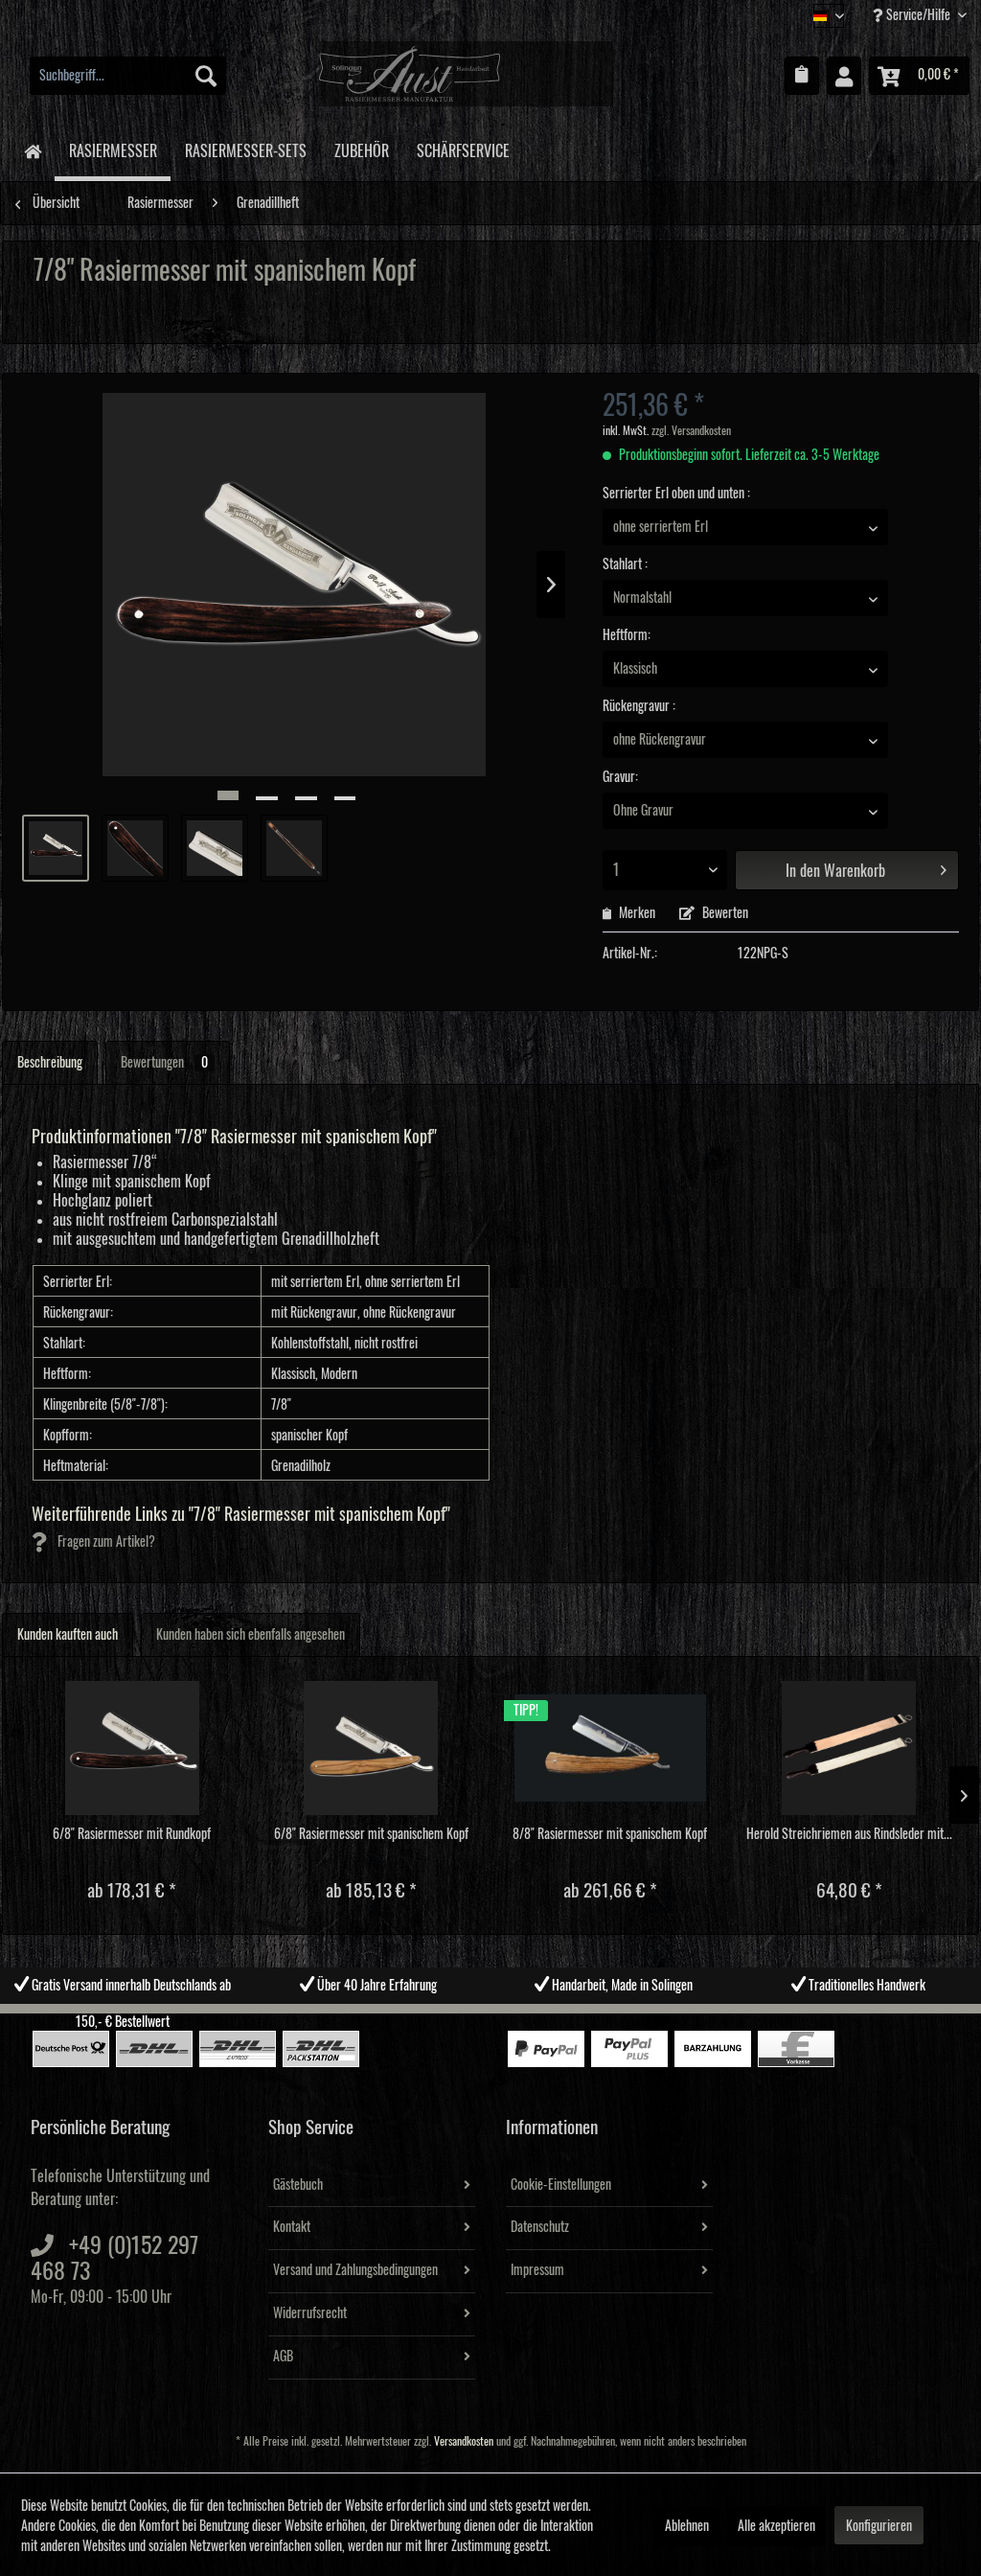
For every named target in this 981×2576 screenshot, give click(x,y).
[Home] (32, 150)
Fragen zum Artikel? (105, 1542)
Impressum (537, 2270)
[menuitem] (128, 76)
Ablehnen (687, 2526)
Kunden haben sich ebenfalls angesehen (251, 1635)
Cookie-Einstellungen (561, 2185)
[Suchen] (206, 76)
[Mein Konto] (844, 76)
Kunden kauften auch (68, 1635)
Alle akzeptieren (776, 2526)
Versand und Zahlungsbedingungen (355, 2270)
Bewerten (724, 913)
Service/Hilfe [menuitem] (918, 15)
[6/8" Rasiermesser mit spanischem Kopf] (372, 1748)
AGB (283, 2357)
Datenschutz (540, 2227)
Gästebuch (298, 2185)
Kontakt (292, 2227)
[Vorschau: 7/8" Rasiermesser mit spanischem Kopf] (56, 848)
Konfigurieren (879, 2526)
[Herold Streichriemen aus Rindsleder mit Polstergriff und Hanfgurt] (850, 1748)
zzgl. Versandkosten (691, 431)
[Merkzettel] (802, 76)
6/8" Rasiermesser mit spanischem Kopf (371, 1834)
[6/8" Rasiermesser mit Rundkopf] (132, 1748)
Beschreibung (50, 1063)
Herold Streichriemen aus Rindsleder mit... (849, 1834)
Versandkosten (464, 2441)
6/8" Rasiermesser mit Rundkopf (132, 1834)
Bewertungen (164, 1063)
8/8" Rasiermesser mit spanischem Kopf (610, 1834)
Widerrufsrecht (310, 2313)
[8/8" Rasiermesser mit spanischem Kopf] (610, 1748)
